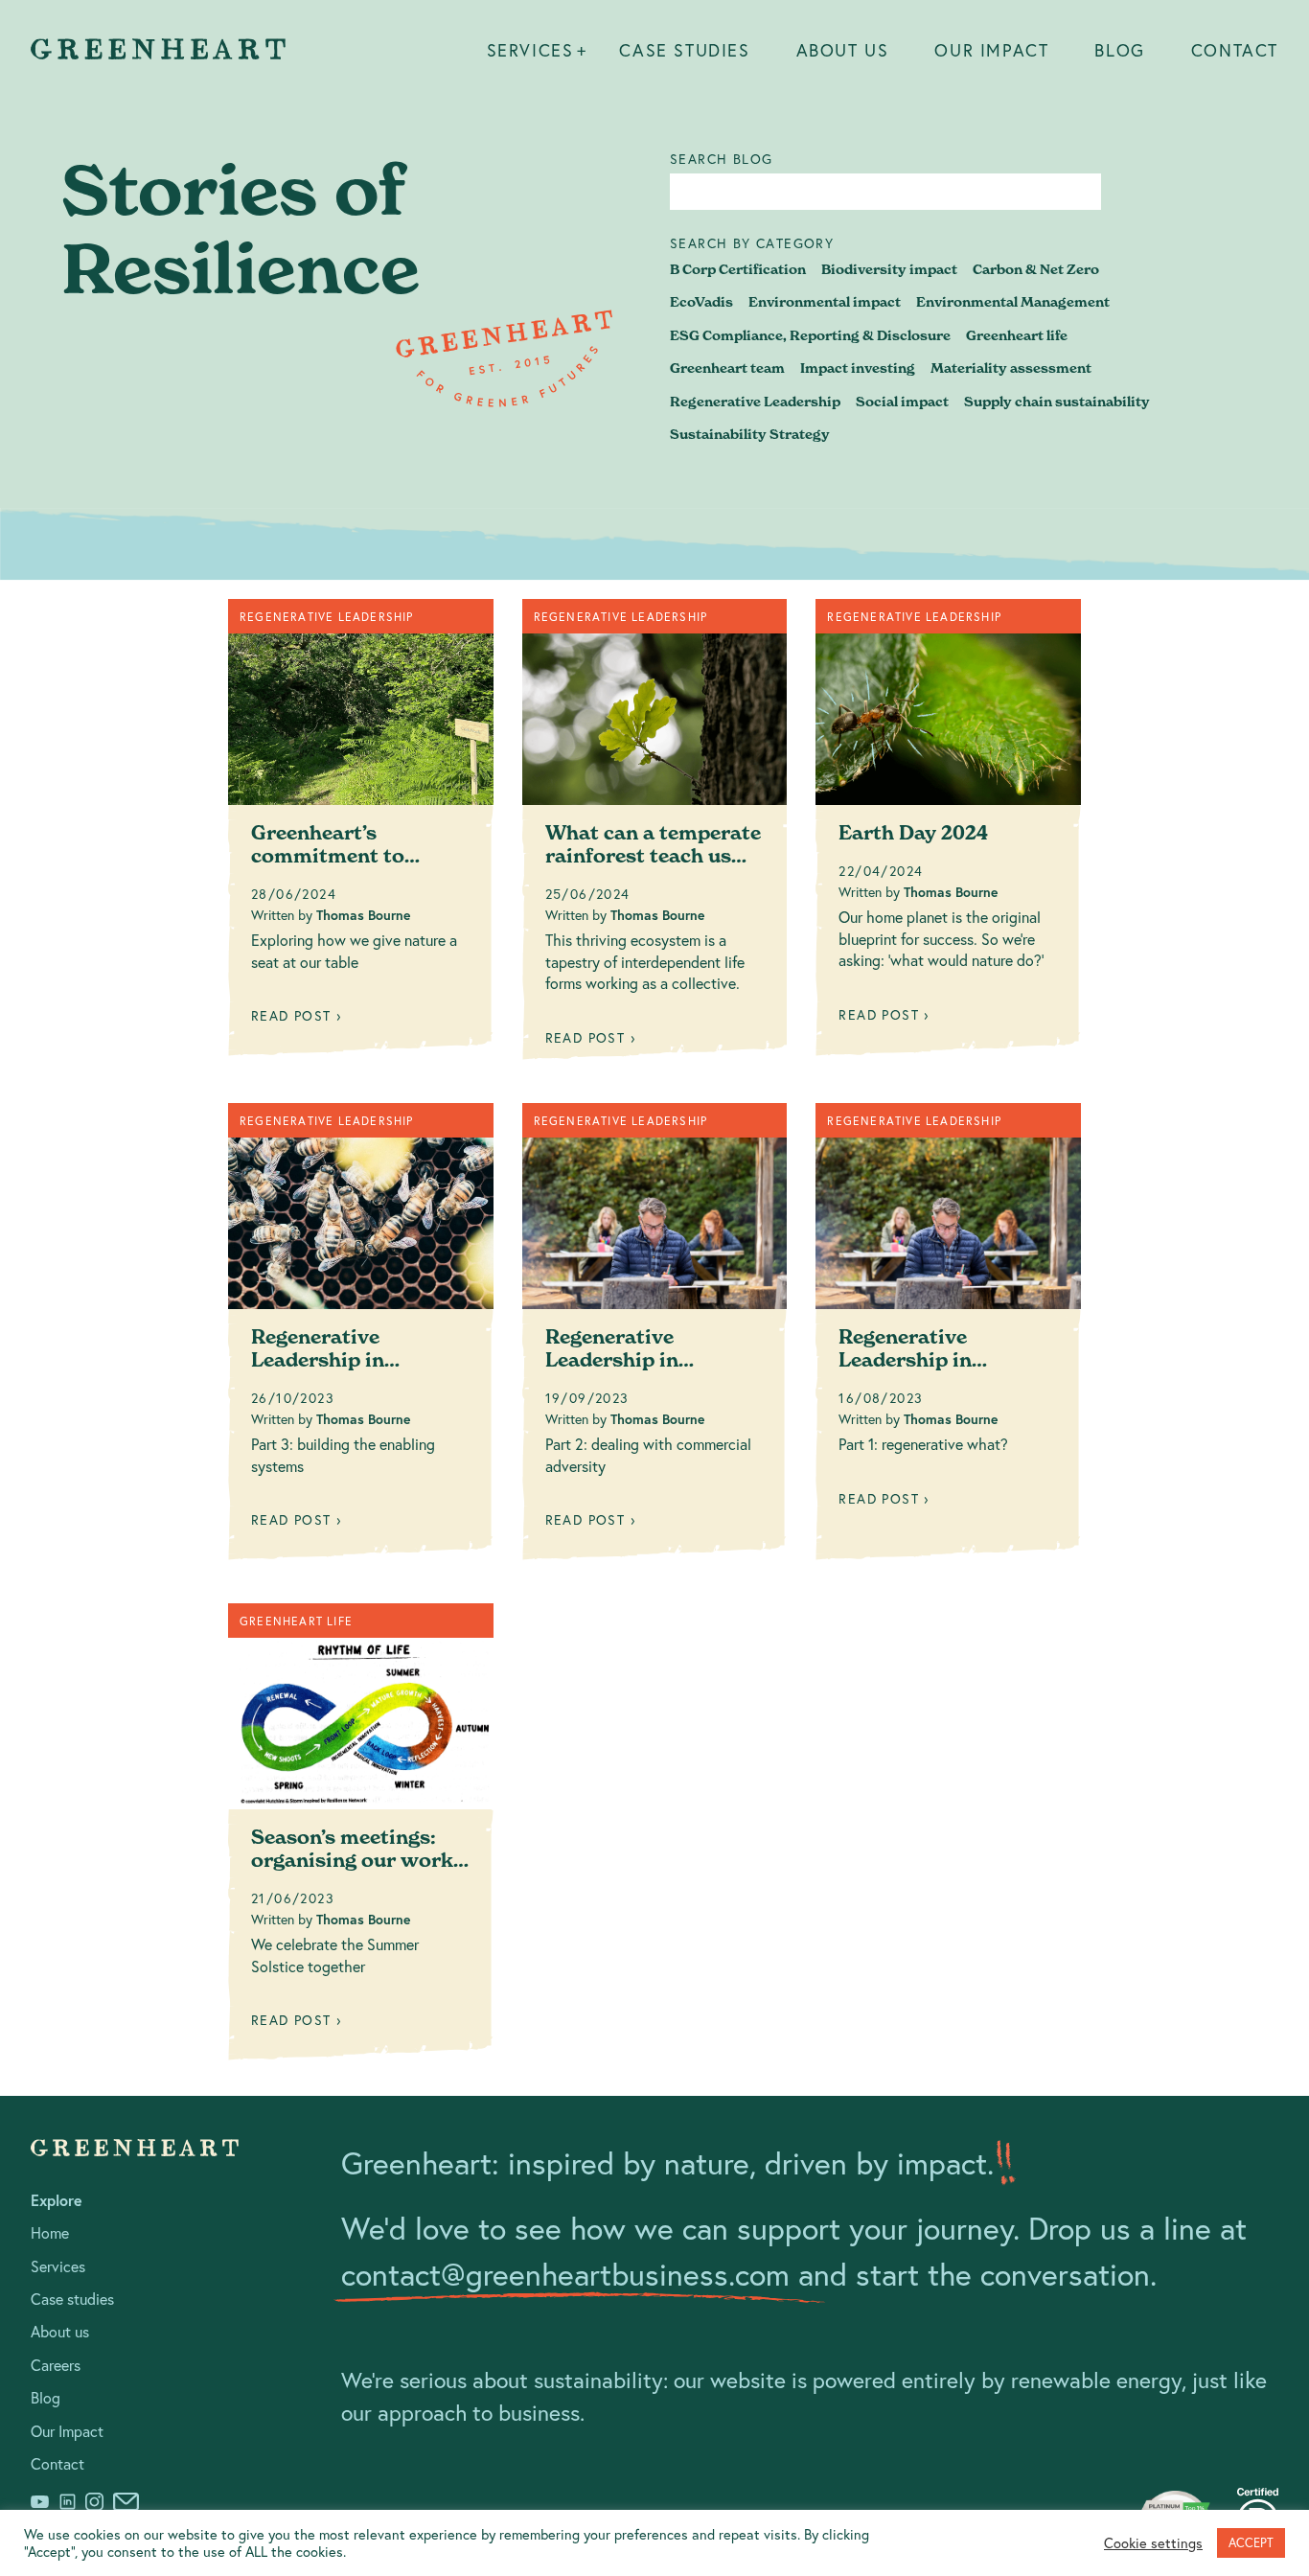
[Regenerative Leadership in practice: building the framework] (361, 1339)
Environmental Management (1013, 302)
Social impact (902, 402)
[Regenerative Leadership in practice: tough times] (655, 1339)
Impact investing (858, 368)
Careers (56, 2365)
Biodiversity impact (889, 269)
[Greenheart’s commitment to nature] (361, 835)
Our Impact (991, 50)
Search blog (721, 159)
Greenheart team (727, 368)
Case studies (684, 50)
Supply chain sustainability (1057, 402)
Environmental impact (825, 302)
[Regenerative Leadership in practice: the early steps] (948, 1339)
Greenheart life (1017, 335)
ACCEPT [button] (1251, 2543)
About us (843, 50)
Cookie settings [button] (1153, 2543)
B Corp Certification (738, 269)
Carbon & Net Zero (1036, 269)
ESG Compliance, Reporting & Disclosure (810, 335)
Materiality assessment (1011, 368)
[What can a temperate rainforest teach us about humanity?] (655, 837)
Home (50, 2232)
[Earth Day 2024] (948, 835)
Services (530, 50)
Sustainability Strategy (750, 434)
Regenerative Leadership (755, 402)
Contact (1235, 50)
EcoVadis (701, 302)
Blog (1119, 50)
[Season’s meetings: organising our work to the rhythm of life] (361, 1839)
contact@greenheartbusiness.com (565, 2274)
